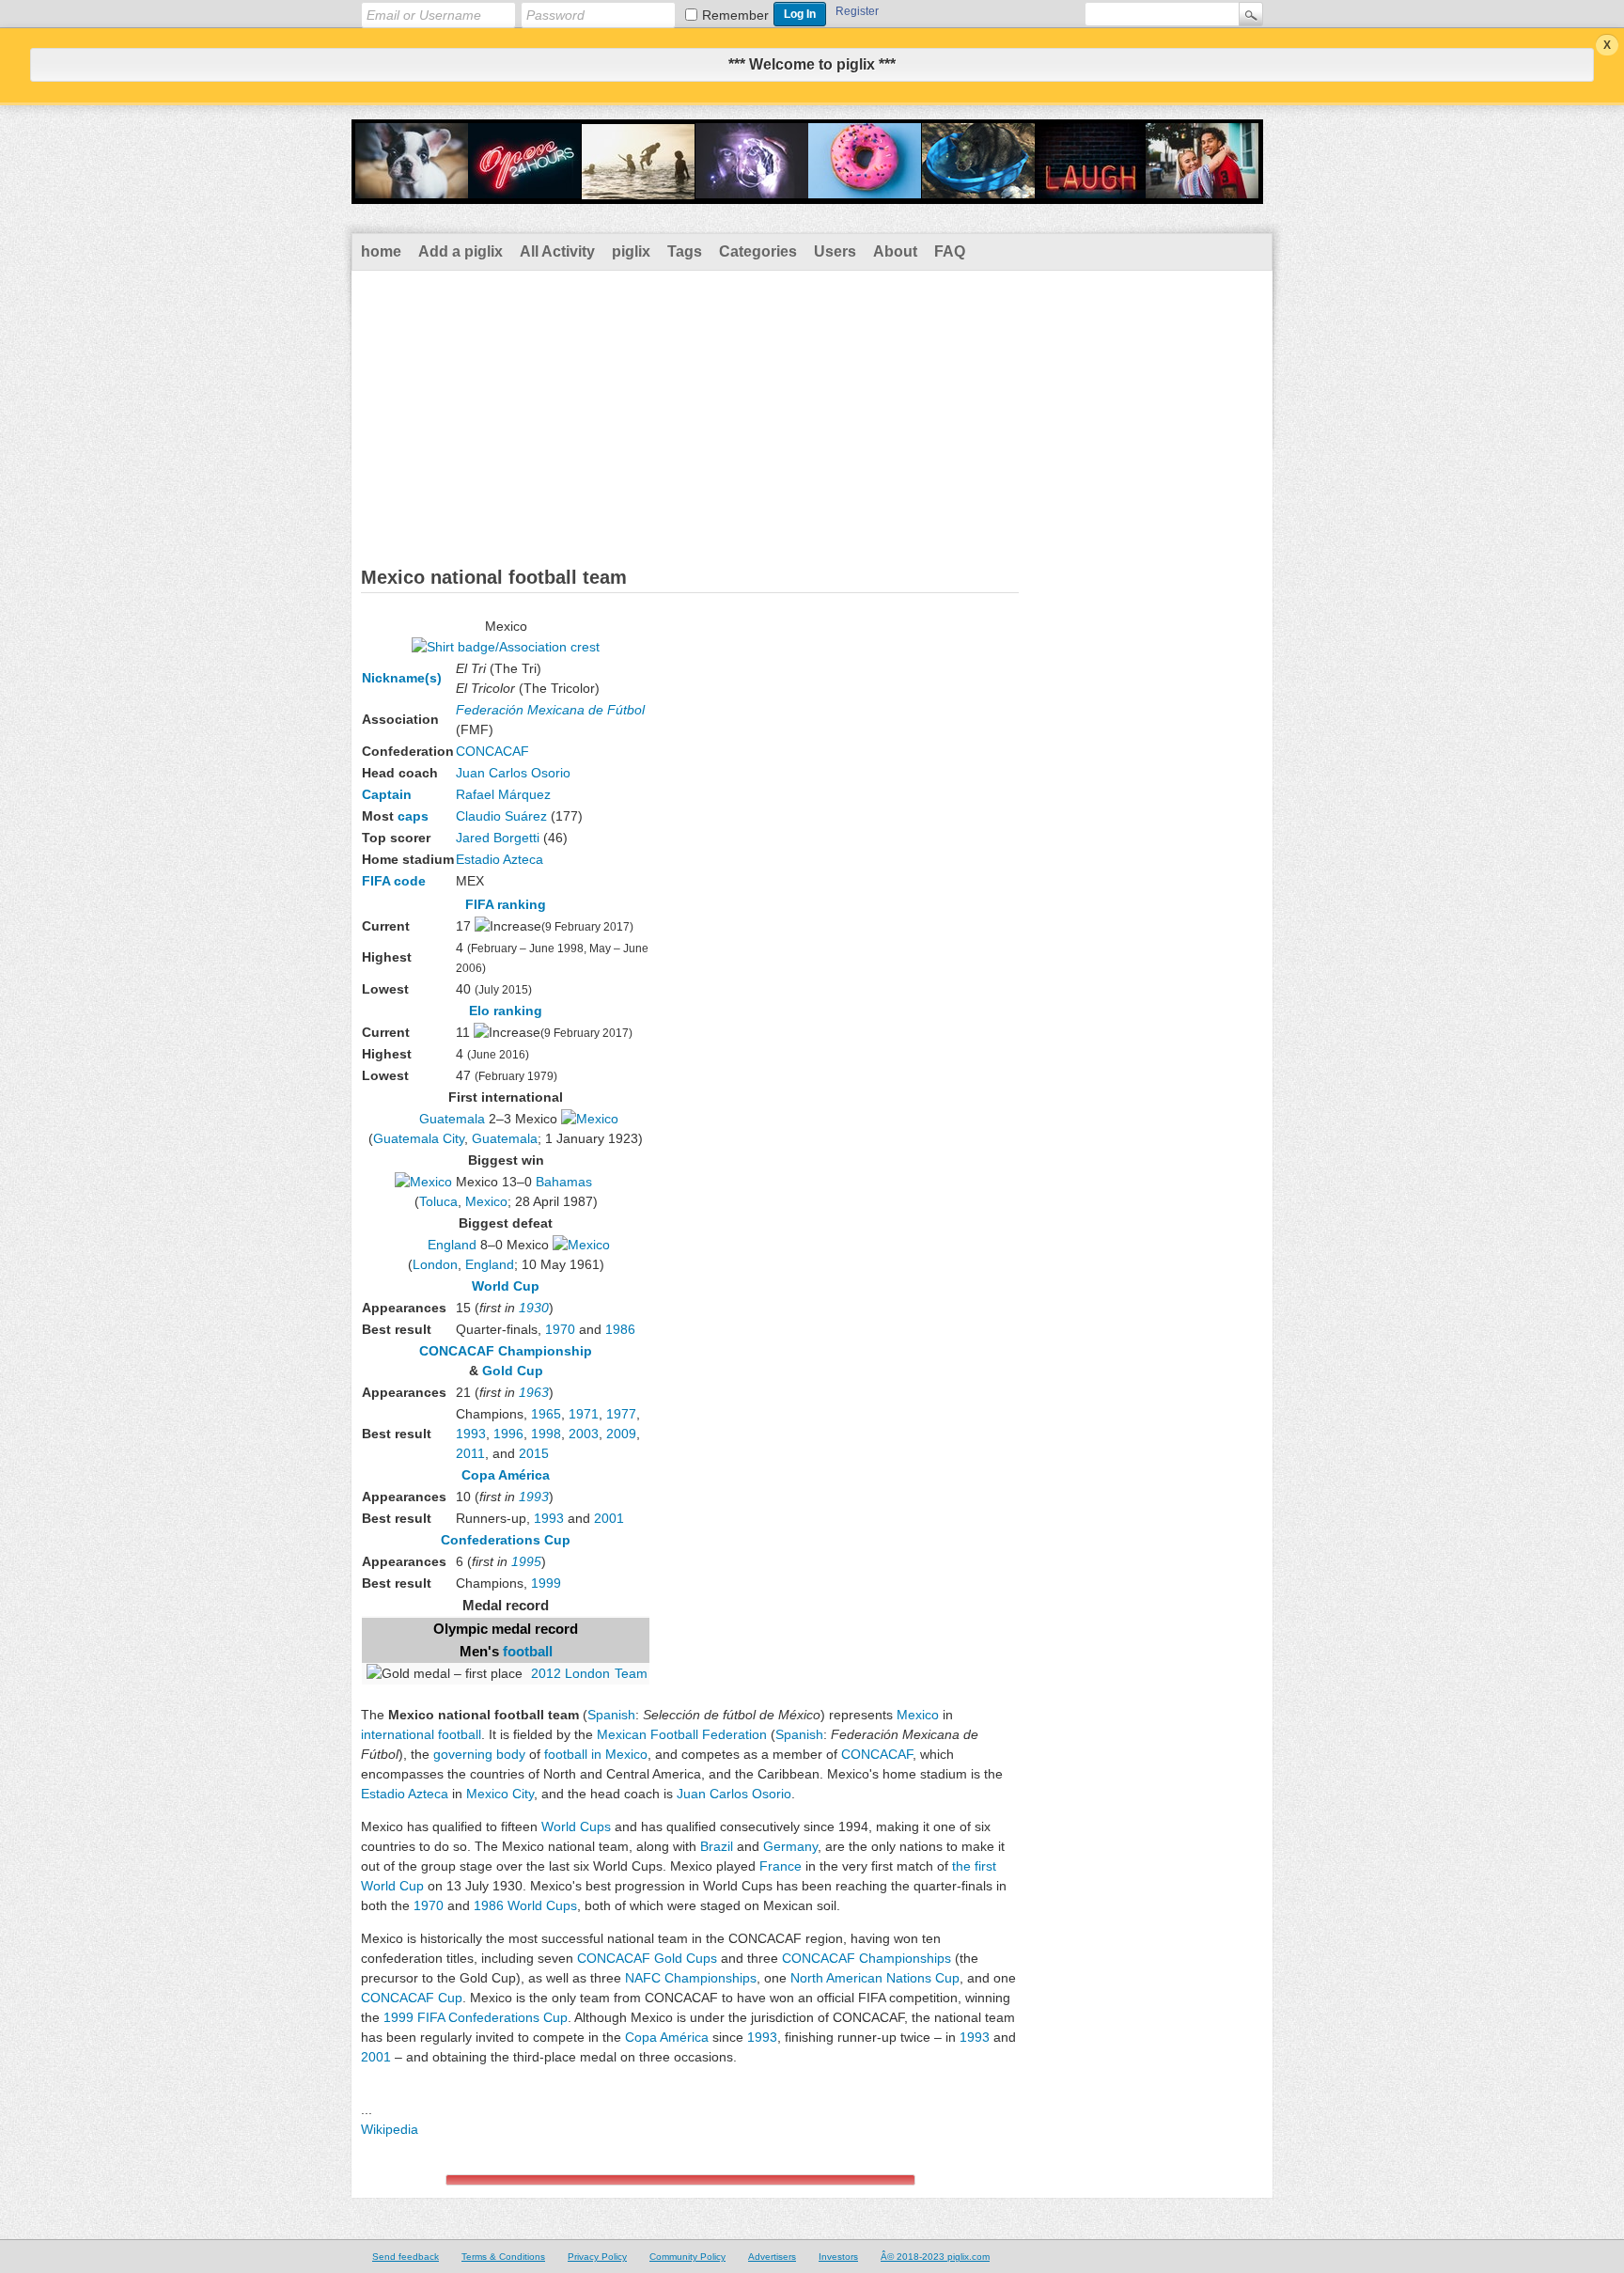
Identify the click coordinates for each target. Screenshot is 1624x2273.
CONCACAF (492, 751)
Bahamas (564, 1182)
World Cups (576, 1826)
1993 (471, 1434)
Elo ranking (506, 1011)
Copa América (506, 1475)
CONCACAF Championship (506, 1351)
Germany (790, 1846)
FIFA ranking (506, 904)
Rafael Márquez (503, 794)
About (895, 251)
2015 (534, 1453)
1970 (560, 1329)
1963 (534, 1392)
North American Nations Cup (875, 1978)
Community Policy (687, 2257)
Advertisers (772, 2257)
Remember (735, 15)
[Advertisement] (812, 412)
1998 (546, 1434)
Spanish (611, 1715)
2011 (470, 1453)
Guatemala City (419, 1138)
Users (835, 251)
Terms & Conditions (503, 2257)
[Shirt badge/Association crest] (506, 647)
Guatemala (452, 1119)
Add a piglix (461, 251)
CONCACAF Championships (867, 1958)
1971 (584, 1414)
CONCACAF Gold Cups (647, 1958)
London (435, 1264)
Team (631, 1673)
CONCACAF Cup (412, 1998)
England (452, 1245)
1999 (546, 1583)
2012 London (570, 1673)
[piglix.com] (807, 192)
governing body (479, 1754)
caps (413, 816)
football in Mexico (596, 1754)
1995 (526, 1561)
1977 (621, 1414)
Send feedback (406, 2257)
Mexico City (500, 1794)
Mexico (486, 1201)
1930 (534, 1308)
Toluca (438, 1201)
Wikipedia (390, 2129)
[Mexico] (590, 1119)
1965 (546, 1414)
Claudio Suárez (501, 816)
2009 (621, 1434)
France (781, 1866)
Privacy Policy (597, 2257)
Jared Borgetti (498, 838)
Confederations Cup (506, 1540)
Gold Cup (513, 1371)
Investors (838, 2257)
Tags (685, 251)
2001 (609, 1518)
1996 (508, 1434)
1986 (620, 1329)
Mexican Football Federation (682, 1734)
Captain (387, 794)
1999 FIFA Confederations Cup (476, 2017)
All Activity (557, 251)
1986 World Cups (525, 1905)
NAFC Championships (691, 1978)
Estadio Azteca (500, 859)
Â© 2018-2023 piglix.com (935, 2257)
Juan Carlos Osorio (513, 773)
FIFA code (394, 881)
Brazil (717, 1846)
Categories (758, 251)
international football (421, 1734)
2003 (584, 1434)
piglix (631, 251)
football (528, 1652)
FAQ (950, 251)
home (381, 251)
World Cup (506, 1286)
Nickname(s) (402, 678)
